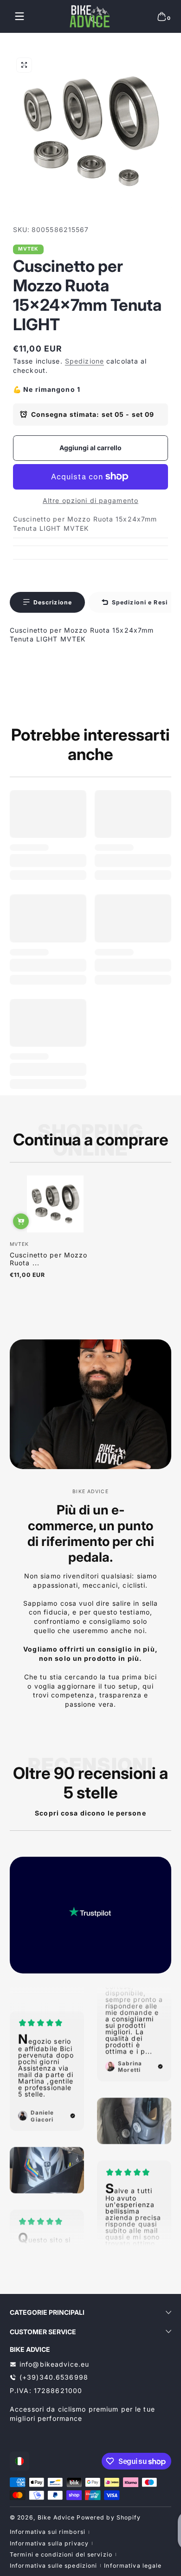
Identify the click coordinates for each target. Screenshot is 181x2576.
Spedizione (84, 361)
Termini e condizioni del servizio (61, 2554)
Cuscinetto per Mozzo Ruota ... (48, 1259)
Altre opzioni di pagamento (90, 500)
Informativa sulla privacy (49, 2543)
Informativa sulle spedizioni (53, 2566)
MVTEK (29, 249)
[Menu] (19, 16)
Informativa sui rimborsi (48, 2532)
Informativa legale (133, 2566)
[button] (162, 16)
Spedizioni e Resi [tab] (140, 602)
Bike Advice (56, 2517)
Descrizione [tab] (53, 602)
